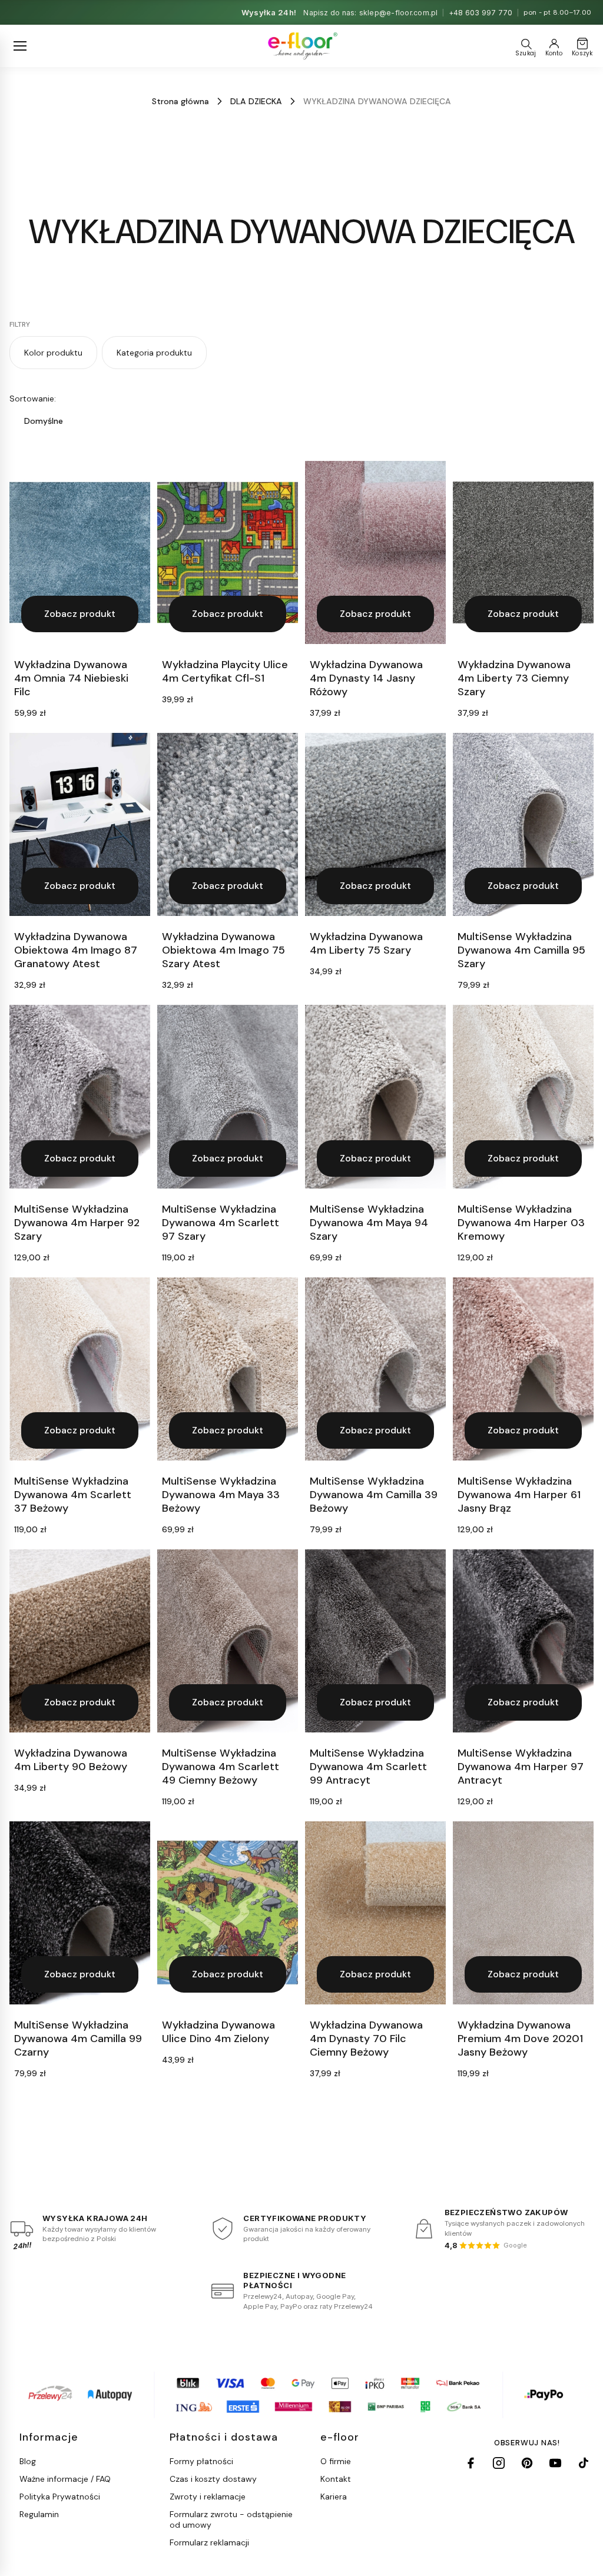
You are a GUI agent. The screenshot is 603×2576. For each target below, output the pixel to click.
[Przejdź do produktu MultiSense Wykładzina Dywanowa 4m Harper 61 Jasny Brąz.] (523, 1369)
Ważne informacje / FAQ (65, 2479)
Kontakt (336, 2479)
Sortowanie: (33, 399)
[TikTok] (584, 2463)
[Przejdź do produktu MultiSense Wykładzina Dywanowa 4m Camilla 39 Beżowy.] (375, 1369)
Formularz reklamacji (209, 2542)
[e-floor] (302, 46)
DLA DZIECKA (256, 101)
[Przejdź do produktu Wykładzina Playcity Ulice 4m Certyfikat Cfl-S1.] (228, 552)
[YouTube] (555, 2463)
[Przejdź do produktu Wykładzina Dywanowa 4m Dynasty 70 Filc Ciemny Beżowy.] (375, 1913)
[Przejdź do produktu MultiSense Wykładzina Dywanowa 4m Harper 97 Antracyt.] (523, 1641)
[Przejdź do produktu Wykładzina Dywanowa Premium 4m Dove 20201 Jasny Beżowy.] (523, 1913)
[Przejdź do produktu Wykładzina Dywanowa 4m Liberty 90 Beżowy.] (80, 1641)
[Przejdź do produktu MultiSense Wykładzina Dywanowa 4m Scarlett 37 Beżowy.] (80, 1369)
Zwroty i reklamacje (208, 2497)
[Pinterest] (527, 2463)
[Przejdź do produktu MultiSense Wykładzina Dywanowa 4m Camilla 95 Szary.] (523, 824)
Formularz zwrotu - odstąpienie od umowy (231, 2519)
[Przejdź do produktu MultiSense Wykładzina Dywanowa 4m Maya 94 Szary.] (375, 1096)
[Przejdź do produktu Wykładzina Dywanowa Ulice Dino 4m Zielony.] (228, 1913)
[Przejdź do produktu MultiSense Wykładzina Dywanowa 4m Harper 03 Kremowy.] (523, 1096)
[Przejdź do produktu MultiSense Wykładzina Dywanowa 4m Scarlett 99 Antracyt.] (375, 1641)
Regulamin (39, 2514)
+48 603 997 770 (481, 13)
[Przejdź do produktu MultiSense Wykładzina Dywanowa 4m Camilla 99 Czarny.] (80, 1913)
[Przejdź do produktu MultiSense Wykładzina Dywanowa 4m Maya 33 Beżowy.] (228, 1369)
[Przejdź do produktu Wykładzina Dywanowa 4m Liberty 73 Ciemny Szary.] (523, 552)
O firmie (336, 2461)
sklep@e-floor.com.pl (399, 13)
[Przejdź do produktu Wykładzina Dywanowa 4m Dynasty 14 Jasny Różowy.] (375, 552)
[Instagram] (499, 2463)
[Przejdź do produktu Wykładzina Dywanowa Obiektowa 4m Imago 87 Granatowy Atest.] (80, 824)
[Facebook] (471, 2463)
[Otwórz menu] (20, 46)
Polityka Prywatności (60, 2497)
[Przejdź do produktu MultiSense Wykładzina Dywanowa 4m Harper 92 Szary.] (80, 1096)
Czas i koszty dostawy (213, 2479)
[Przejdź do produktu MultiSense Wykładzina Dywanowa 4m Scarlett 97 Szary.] (228, 1096)
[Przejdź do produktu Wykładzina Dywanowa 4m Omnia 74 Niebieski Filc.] (80, 552)
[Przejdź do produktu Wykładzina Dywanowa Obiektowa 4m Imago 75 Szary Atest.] (228, 824)
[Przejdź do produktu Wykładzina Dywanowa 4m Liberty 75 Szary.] (375, 824)
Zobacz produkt (80, 614)
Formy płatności (201, 2461)
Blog (28, 2461)
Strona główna (180, 101)
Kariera (334, 2497)
